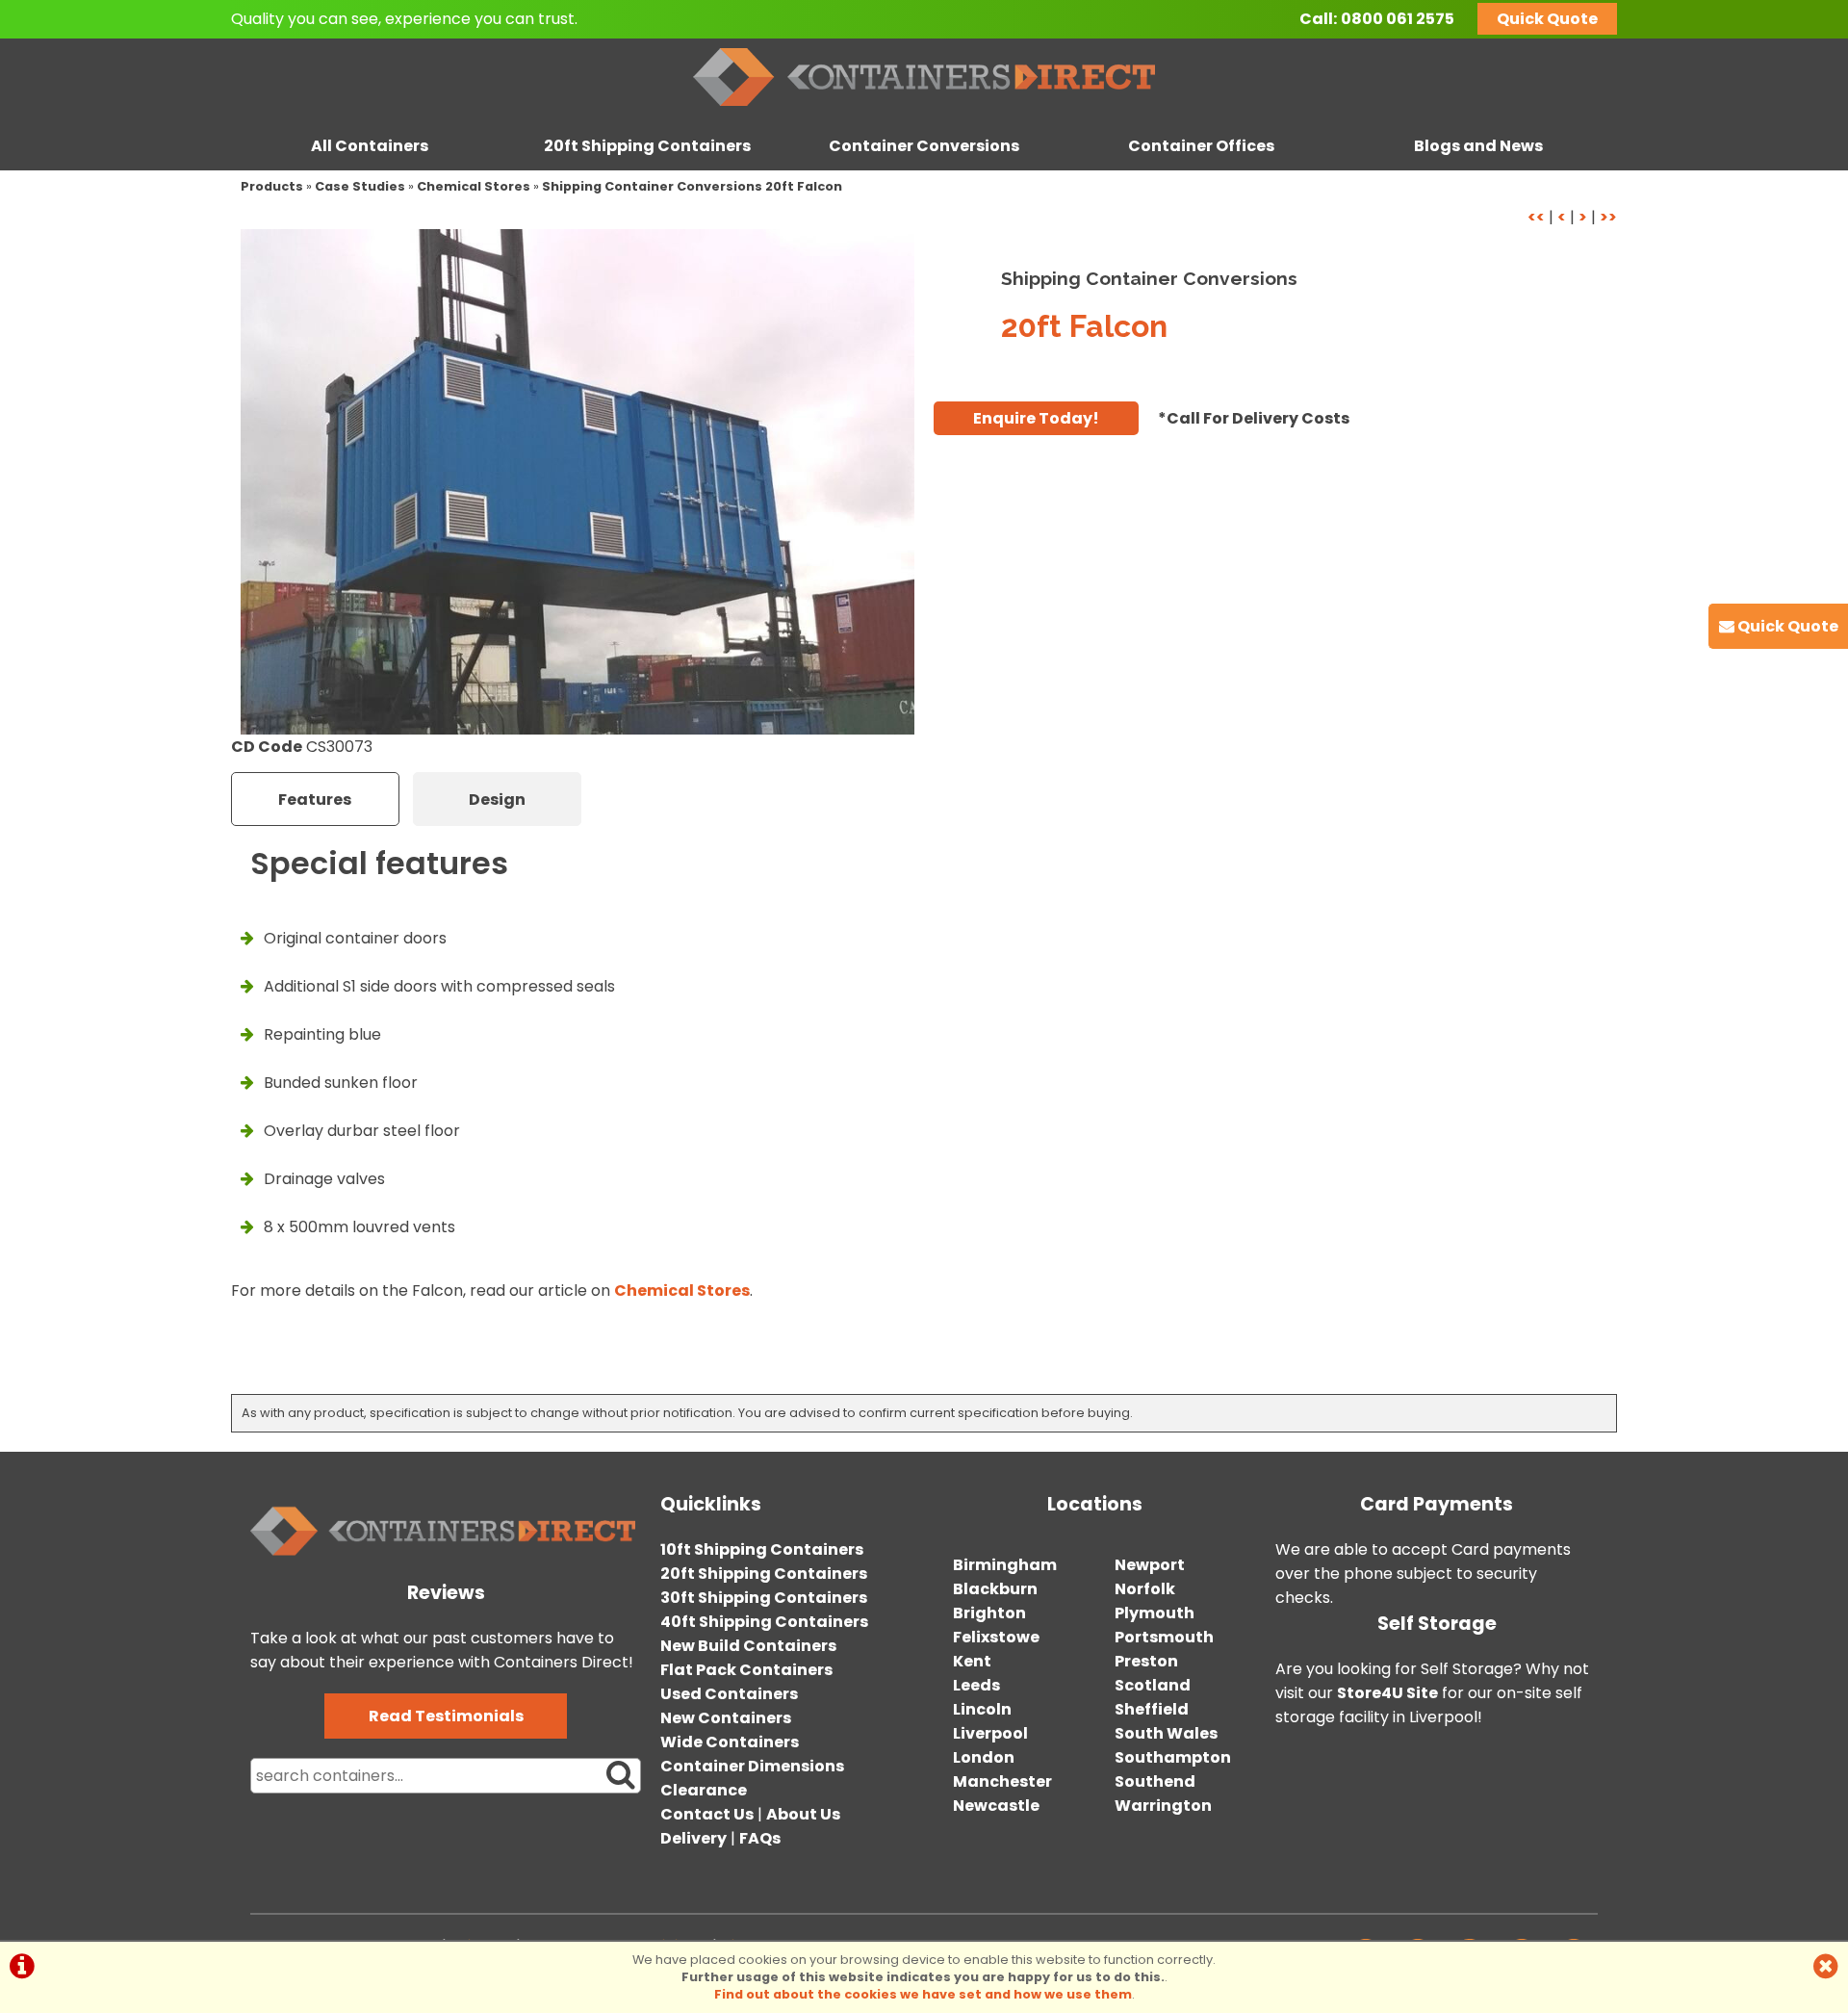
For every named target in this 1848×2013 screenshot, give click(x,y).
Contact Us (707, 1814)
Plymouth (1155, 1613)
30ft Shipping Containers (764, 1598)
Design (497, 800)
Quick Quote (1547, 19)
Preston (1146, 1661)
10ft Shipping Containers (762, 1549)
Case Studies (360, 186)
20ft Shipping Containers (647, 146)
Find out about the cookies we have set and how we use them (923, 1994)
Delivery (693, 1838)
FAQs (760, 1838)
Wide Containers (730, 1742)
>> (1608, 217)
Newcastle (996, 1806)
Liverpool (990, 1733)
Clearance (704, 1790)
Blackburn (995, 1589)
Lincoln (982, 1709)
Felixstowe (996, 1637)
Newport (1150, 1565)
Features (315, 800)
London (984, 1757)
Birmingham (1005, 1565)
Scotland (1153, 1685)
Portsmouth (1164, 1637)
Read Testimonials (446, 1716)
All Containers (370, 146)
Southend (1155, 1781)
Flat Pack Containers (746, 1670)
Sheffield (1152, 1709)
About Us (803, 1814)
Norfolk (1145, 1589)
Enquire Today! (1036, 418)
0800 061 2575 (1398, 19)
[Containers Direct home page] (924, 110)
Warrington (1163, 1806)
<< (1536, 217)
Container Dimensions (752, 1766)
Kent (972, 1661)
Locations (1095, 1504)
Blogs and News (1478, 146)
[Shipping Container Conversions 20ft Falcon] (577, 482)
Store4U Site (1387, 1693)
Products (272, 186)
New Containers (726, 1718)
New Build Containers (748, 1646)
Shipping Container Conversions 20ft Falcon (692, 186)
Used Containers (729, 1694)
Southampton (1173, 1757)
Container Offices (1201, 146)
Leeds (976, 1685)
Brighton (989, 1613)
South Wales (1166, 1733)
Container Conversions (924, 146)
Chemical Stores (474, 186)
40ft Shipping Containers (764, 1622)
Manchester (1002, 1781)
